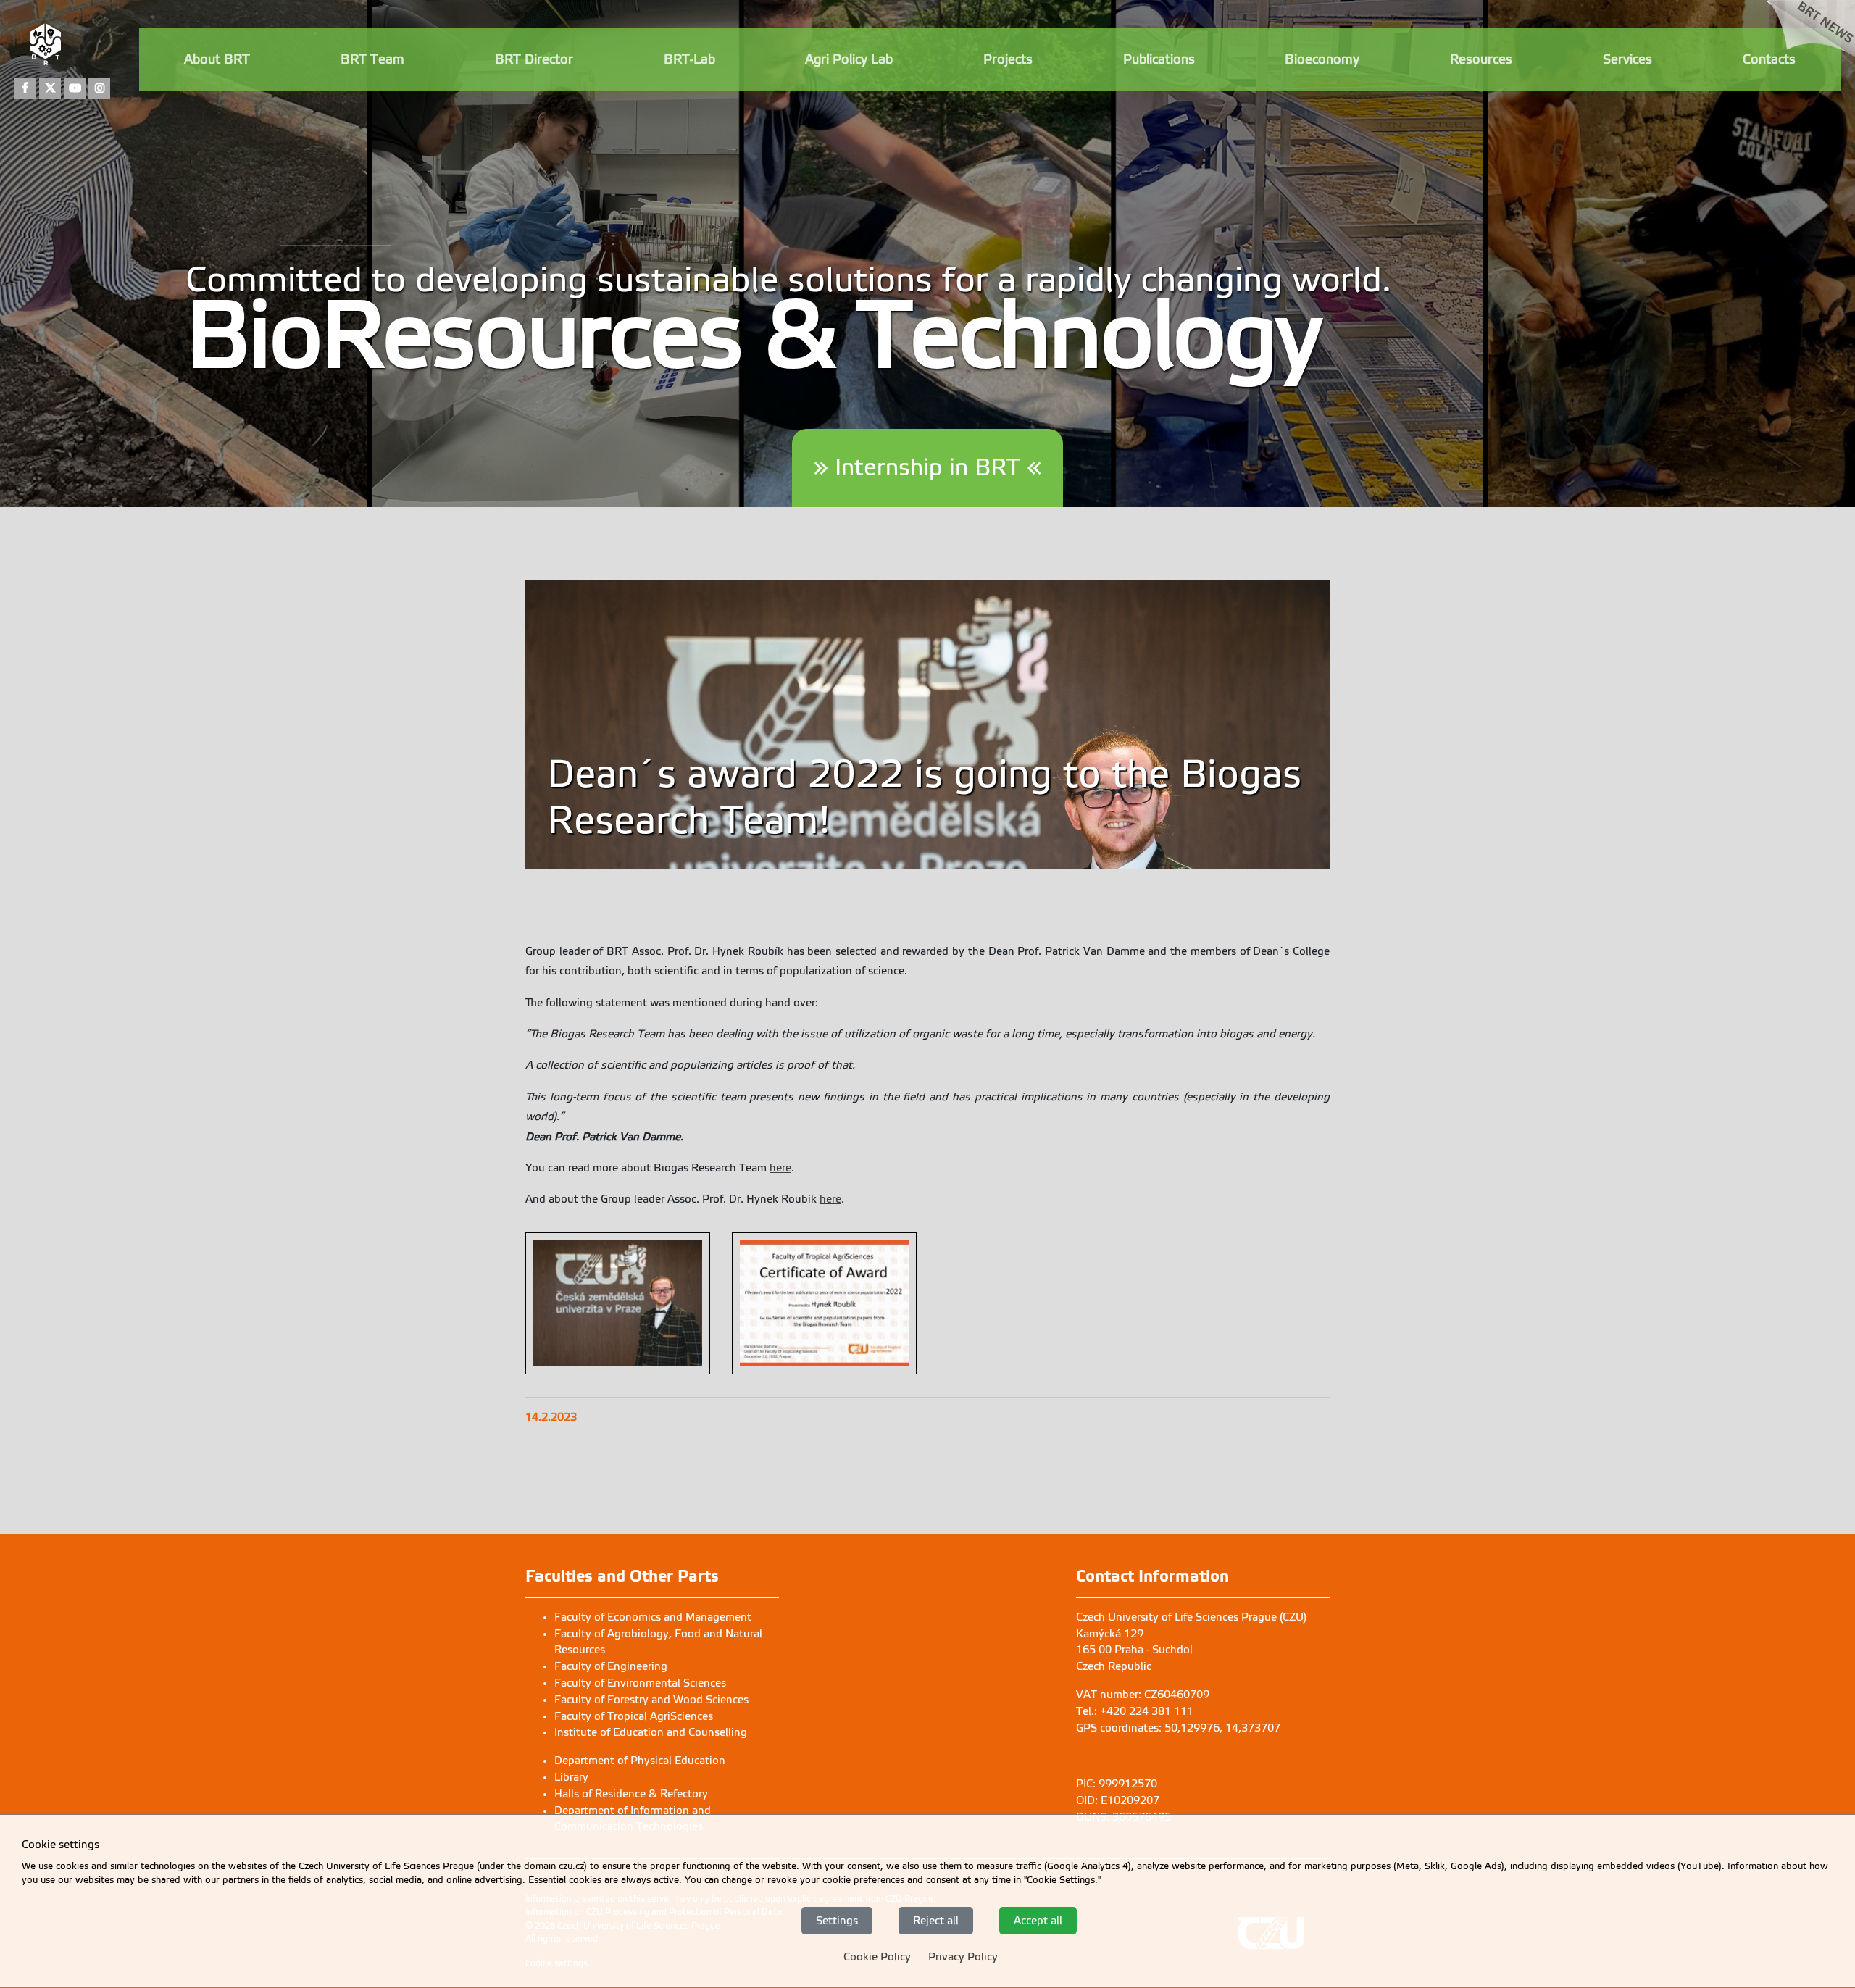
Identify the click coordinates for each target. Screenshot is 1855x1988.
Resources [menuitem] (1481, 59)
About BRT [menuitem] (217, 59)
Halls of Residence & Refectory (631, 1794)
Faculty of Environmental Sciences (640, 1683)
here (780, 1168)
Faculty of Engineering (611, 1666)
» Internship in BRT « (927, 468)
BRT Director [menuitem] (534, 59)
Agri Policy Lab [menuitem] (849, 59)
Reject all (936, 1921)
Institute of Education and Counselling (651, 1732)
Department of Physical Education (640, 1761)
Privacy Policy (963, 1958)
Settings (837, 1921)
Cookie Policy (877, 1958)
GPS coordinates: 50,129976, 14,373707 (1178, 1728)
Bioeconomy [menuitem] (1322, 59)
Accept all (1038, 1921)
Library (571, 1777)
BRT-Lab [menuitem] (689, 59)
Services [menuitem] (1627, 59)
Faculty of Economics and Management (653, 1617)
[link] (1811, 52)
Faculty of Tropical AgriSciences (634, 1716)
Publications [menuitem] (1159, 59)
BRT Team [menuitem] (372, 59)
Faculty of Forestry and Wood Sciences (651, 1700)
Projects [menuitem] (1008, 59)
